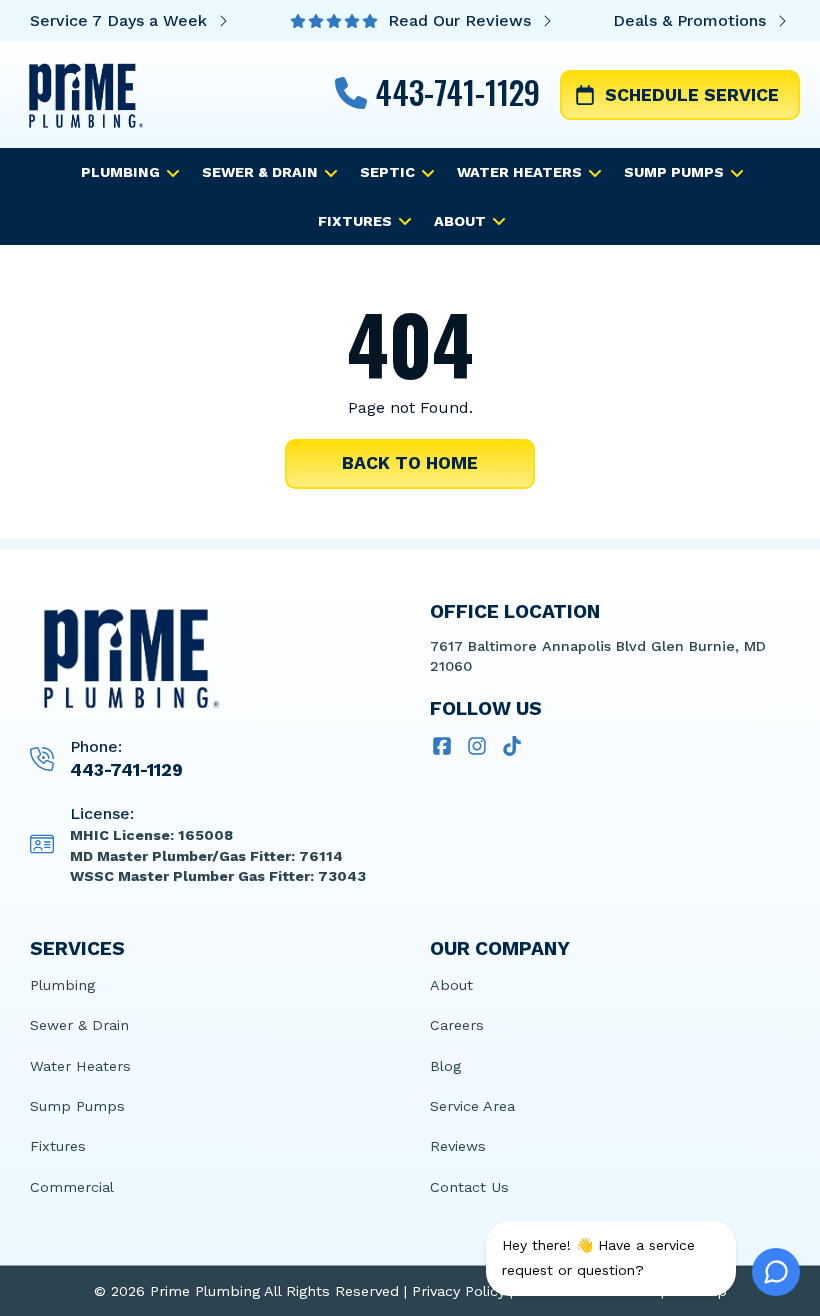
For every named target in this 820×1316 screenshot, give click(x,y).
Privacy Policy (458, 1291)
